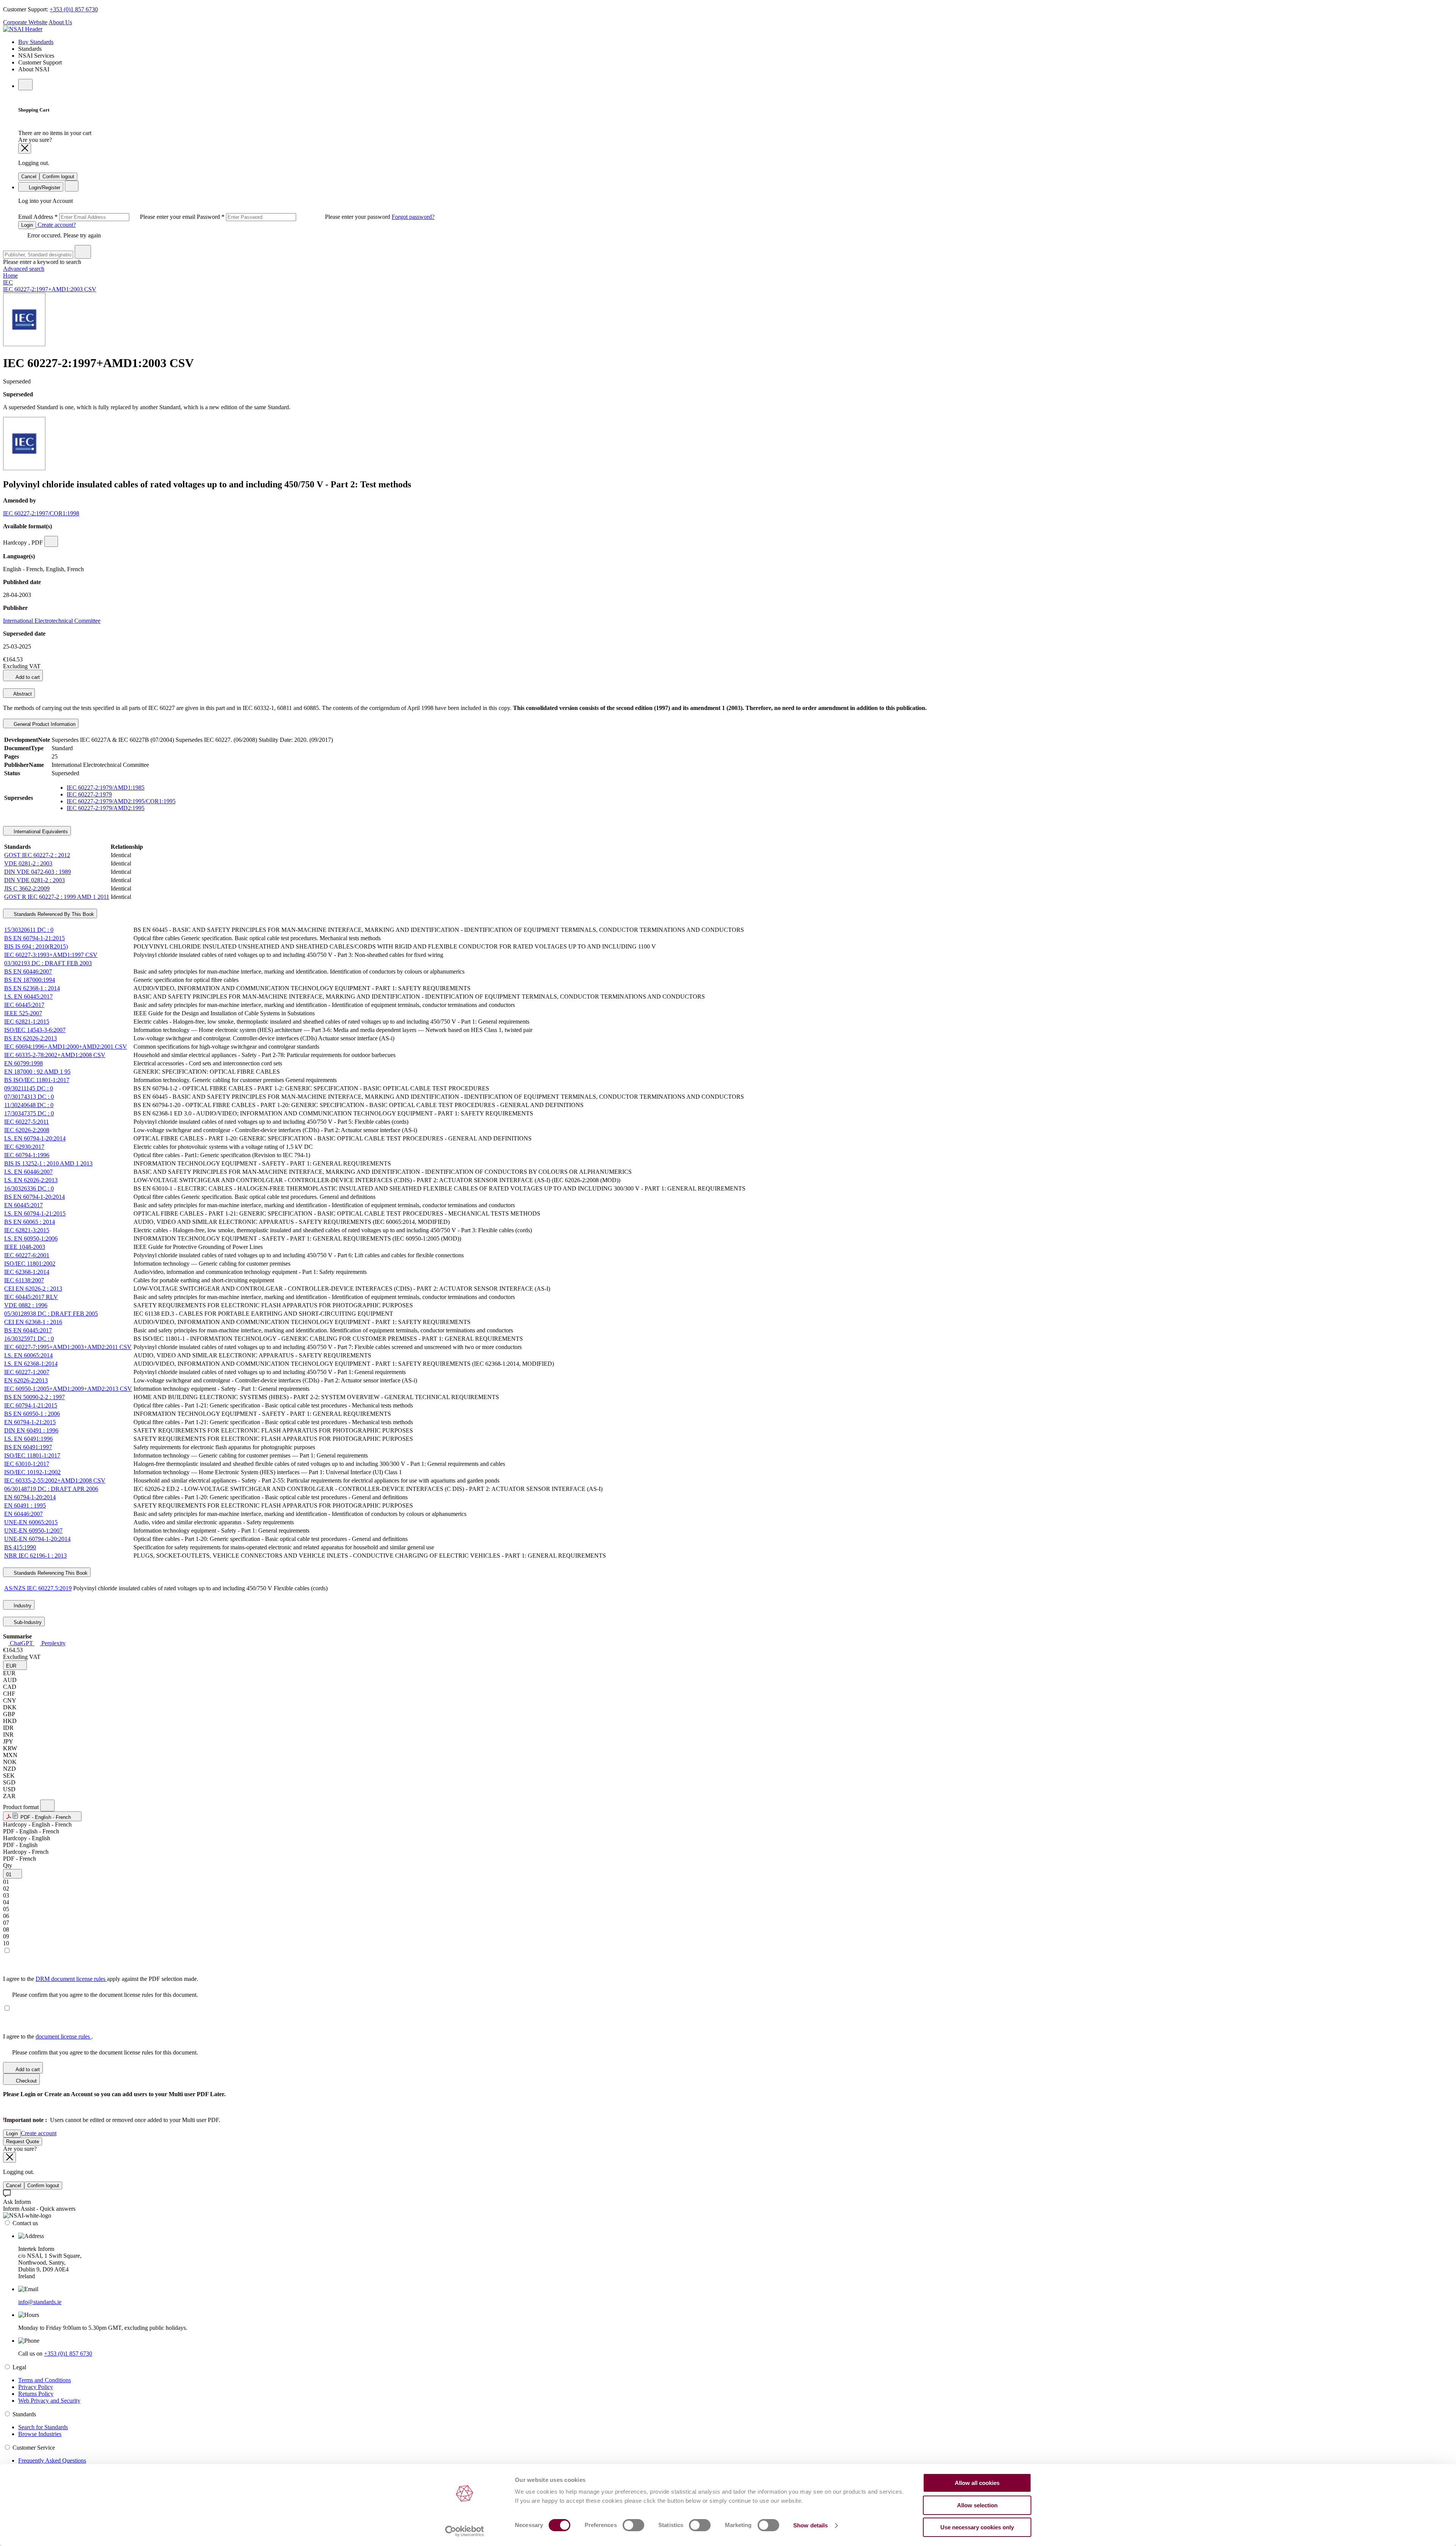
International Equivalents (40, 832)
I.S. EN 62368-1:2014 (31, 1364)
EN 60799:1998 (24, 1063)
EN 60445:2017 (24, 1205)
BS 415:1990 (20, 1547)
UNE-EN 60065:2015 (31, 1522)
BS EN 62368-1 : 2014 (32, 988)
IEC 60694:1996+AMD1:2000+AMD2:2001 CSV (66, 1047)
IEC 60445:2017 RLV (31, 1297)
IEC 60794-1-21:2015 (31, 1405)
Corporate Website (25, 22)
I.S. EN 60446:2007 (28, 1172)
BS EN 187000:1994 (30, 980)
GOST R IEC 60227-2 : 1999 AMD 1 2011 (57, 897)
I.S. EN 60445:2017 (28, 997)
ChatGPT (21, 1643)
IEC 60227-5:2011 (27, 1122)
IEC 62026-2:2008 (27, 1130)
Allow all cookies (977, 2483)
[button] (15, 1665)
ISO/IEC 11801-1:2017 (32, 1455)
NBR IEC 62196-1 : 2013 (35, 1556)
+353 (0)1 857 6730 (74, 9)
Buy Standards (36, 42)
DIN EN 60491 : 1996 (31, 1430)
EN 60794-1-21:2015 (30, 1422)
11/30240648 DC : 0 (29, 1105)
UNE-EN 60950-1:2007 (33, 1531)
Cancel (29, 177)
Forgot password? (413, 217)
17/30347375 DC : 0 (29, 1113)
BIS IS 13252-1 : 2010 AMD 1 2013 (48, 1163)
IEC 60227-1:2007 (27, 1372)
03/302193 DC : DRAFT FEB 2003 (48, 963)
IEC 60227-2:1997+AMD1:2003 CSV (50, 289)
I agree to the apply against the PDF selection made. (101, 1979)
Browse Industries (40, 2434)
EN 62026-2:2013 (26, 1380)
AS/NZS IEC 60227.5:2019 (38, 1588)
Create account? (56, 225)
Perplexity (53, 1643)
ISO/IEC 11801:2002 (30, 1264)
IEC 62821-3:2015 (27, 1230)
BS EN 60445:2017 (28, 1330)
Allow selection (977, 2505)
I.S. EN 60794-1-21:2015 (35, 1213)
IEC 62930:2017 (24, 1147)
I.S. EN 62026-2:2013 (31, 1180)
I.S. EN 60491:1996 (28, 1439)
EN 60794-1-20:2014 (30, 1497)
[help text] (51, 541)
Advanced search (24, 269)
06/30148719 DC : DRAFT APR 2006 (51, 1489)
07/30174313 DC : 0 (29, 1097)
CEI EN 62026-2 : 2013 (33, 1289)
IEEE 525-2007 (23, 1013)
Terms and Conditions (45, 2380)
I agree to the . (48, 2036)
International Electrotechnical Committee (52, 621)
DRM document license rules (71, 1979)
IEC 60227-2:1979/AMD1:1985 (106, 788)
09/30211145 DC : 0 (29, 1088)
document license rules (64, 2036)
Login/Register (44, 188)
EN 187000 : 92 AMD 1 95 (37, 1072)
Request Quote (23, 2142)
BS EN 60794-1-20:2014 (35, 1197)
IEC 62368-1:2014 (27, 1272)
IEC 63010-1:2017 (27, 1464)
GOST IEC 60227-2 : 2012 (37, 855)
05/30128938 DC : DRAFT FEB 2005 (51, 1314)
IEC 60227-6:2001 (27, 1255)
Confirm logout (58, 177)
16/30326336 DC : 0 (29, 1188)
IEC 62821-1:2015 (27, 1022)
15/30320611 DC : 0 (29, 930)
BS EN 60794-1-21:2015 (35, 938)
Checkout (26, 2081)
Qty (8, 1865)
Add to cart (27, 677)
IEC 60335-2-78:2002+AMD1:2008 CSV (55, 1055)
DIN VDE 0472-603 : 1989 (38, 872)
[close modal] (25, 148)
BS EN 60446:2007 (28, 971)
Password (294, 217)
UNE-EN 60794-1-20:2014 (37, 1539)
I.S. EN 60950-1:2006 (31, 1238)
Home (10, 276)
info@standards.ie (40, 2302)
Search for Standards (43, 2427)
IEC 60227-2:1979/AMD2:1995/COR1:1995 (121, 801)
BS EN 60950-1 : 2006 (32, 1414)
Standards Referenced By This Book (53, 914)
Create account (39, 2133)
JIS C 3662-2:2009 (27, 888)
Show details (810, 2525)
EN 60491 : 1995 (25, 1505)
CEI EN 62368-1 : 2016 (33, 1322)
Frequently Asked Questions (52, 2460)
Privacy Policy (36, 2387)
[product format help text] (47, 1805)
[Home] (23, 29)
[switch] (633, 2525)
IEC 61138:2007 (24, 1280)
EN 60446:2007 (24, 1514)
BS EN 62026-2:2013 (31, 1038)
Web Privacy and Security (49, 2401)
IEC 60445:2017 (24, 1005)
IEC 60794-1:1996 (27, 1155)
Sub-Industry (27, 1622)
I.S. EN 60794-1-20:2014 (35, 1138)
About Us (60, 22)
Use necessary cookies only (977, 2527)
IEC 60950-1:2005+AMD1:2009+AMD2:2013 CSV (68, 1389)
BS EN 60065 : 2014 (30, 1222)
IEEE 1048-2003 (25, 1247)
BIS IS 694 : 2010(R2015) (36, 946)
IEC (8, 282)
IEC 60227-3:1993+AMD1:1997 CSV (51, 955)
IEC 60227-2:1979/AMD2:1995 (106, 808)
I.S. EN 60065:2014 (28, 1355)
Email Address (107, 217)
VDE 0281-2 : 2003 (28, 863)
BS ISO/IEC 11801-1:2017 (37, 1080)
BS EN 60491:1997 (28, 1447)
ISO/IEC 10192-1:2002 (32, 1472)
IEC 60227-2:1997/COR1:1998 (41, 513)
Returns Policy (36, 2394)
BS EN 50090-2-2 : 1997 (35, 1397)
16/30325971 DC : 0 (29, 1339)
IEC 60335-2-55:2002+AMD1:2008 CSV (55, 1480)
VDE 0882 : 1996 (26, 1305)
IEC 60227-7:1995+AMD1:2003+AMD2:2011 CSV (68, 1347)
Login (27, 225)
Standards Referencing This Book (50, 1573)
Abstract (22, 694)
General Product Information (44, 724)
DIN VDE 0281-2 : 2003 (35, 880)
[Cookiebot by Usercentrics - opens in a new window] (465, 2531)
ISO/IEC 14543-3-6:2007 (35, 1030)
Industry (22, 1606)
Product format (22, 1807)
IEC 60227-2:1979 (89, 794)
